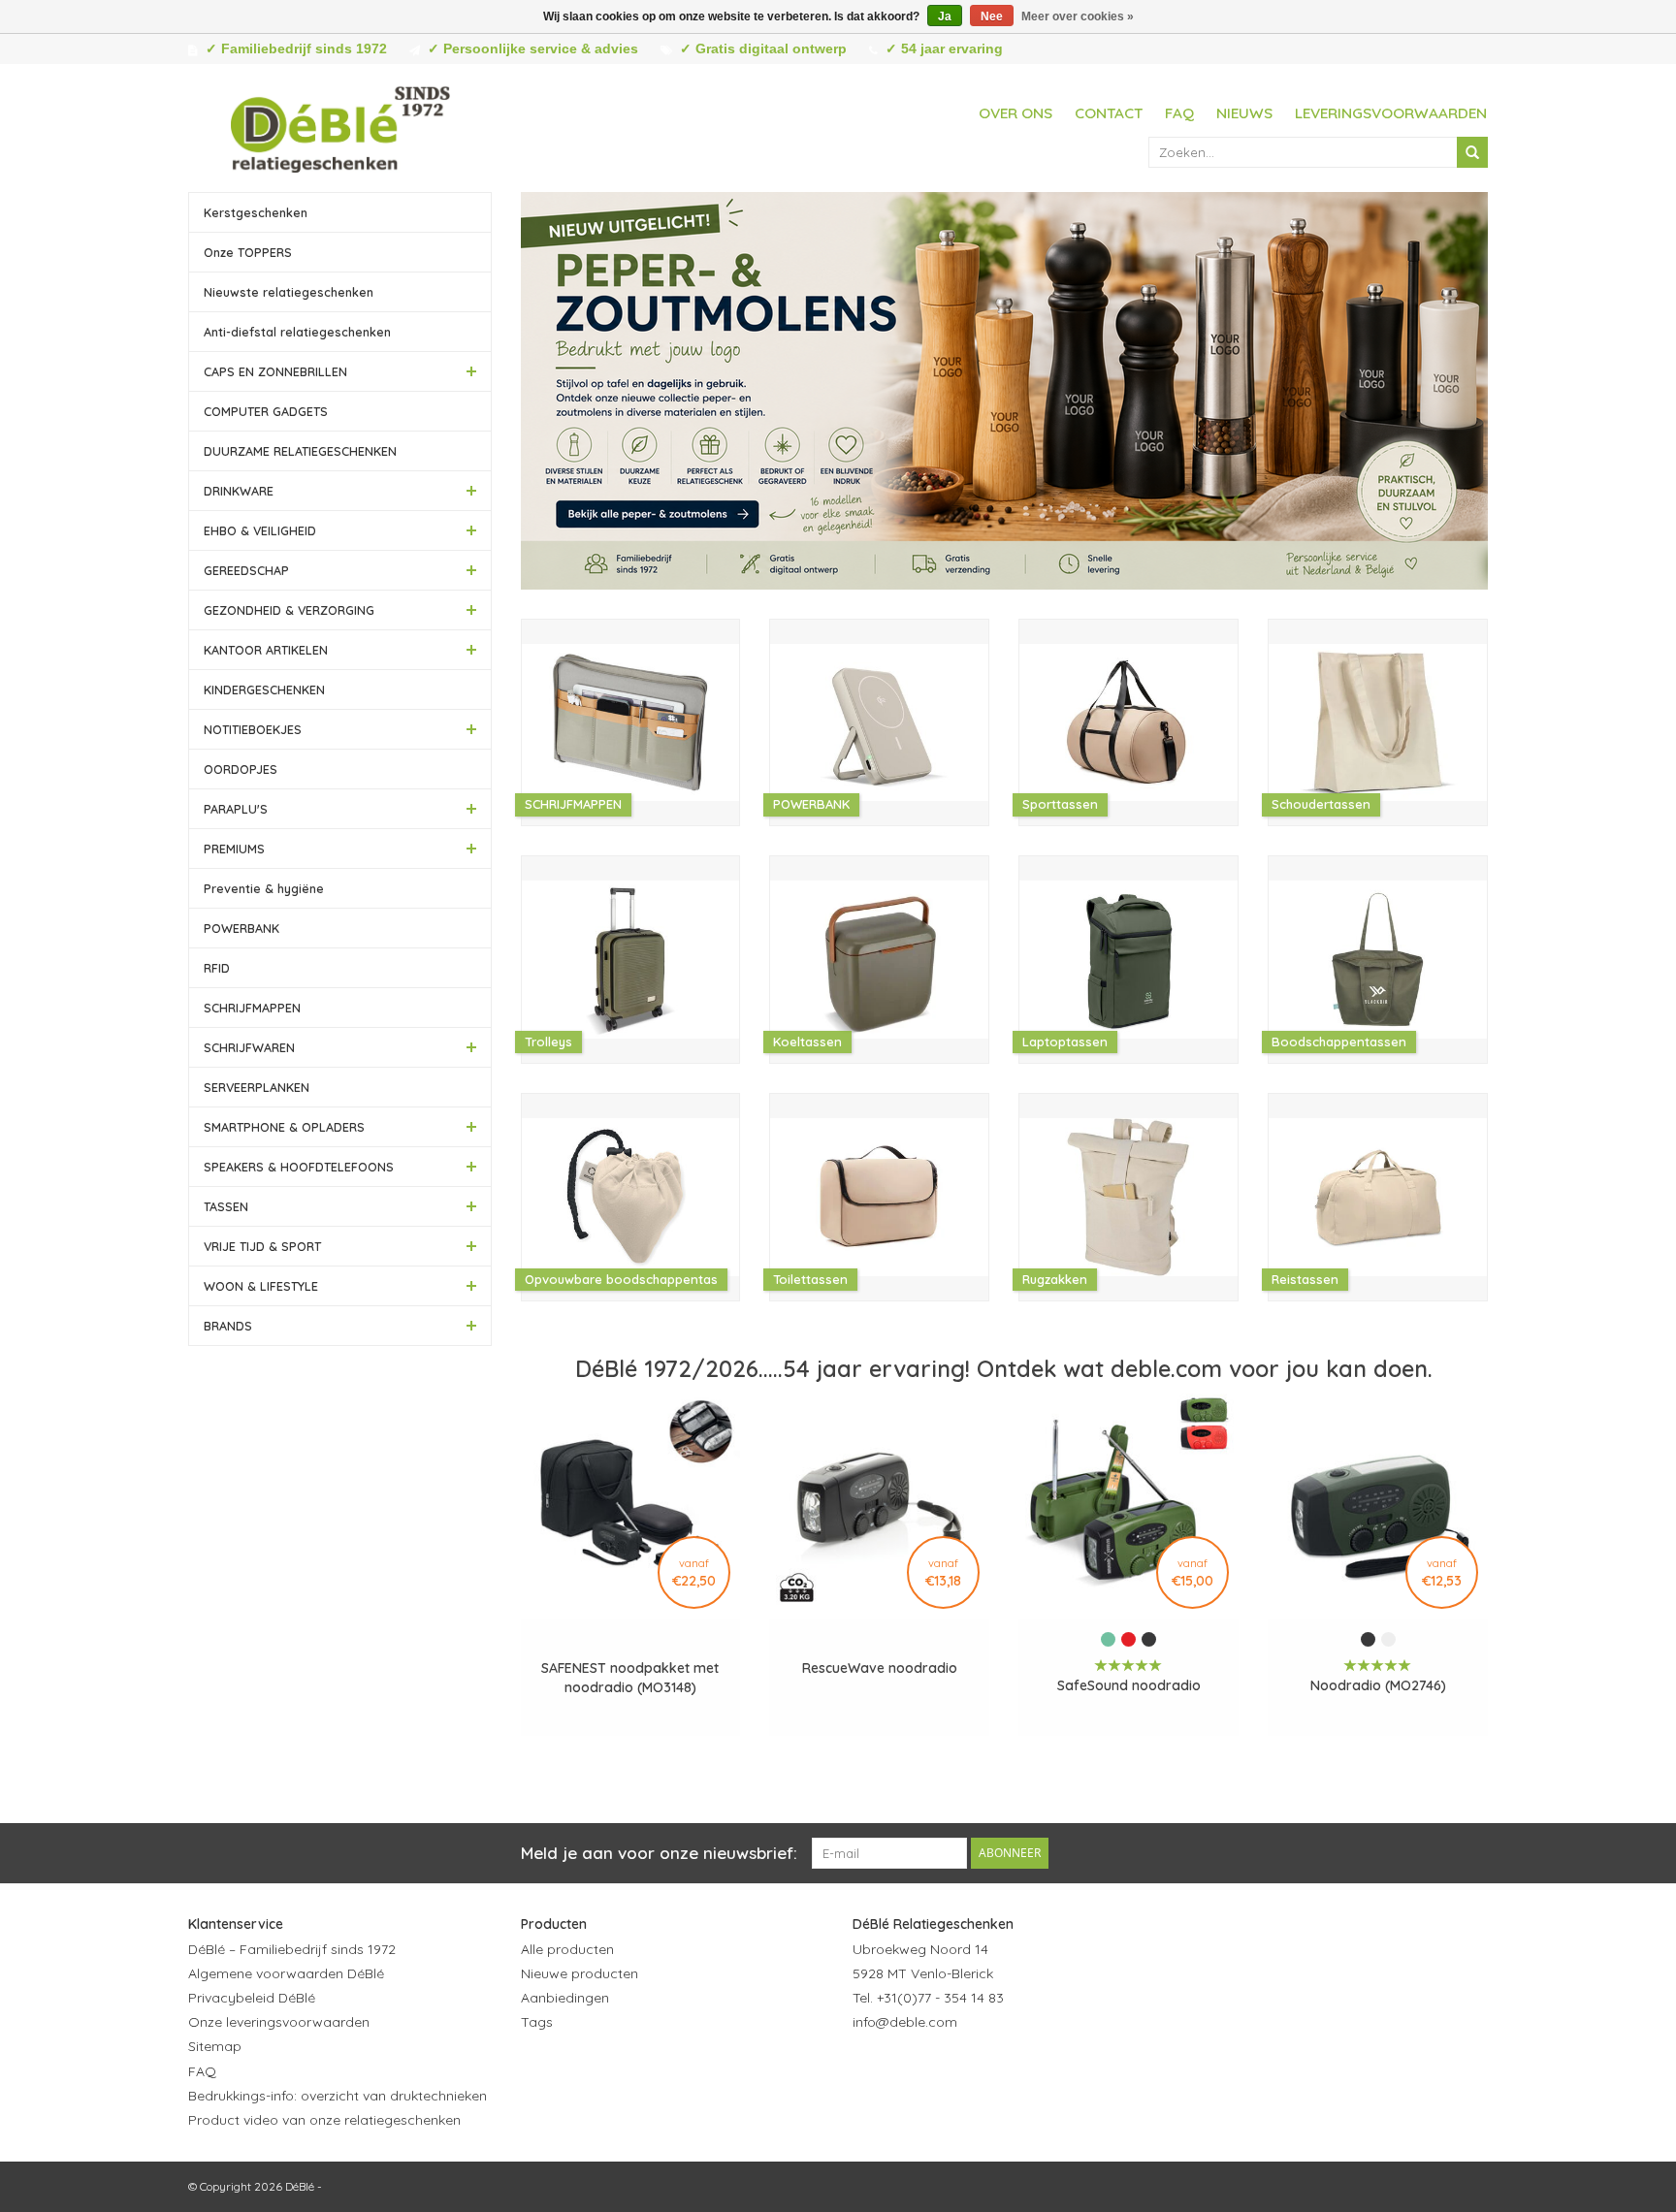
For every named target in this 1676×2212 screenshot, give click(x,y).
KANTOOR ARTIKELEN (266, 650)
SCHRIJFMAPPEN (252, 1008)
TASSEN (226, 1206)
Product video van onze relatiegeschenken (324, 2120)
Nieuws (1244, 113)
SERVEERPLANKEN (257, 1087)
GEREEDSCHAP (246, 570)
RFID (217, 968)
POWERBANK (242, 928)
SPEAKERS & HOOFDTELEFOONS (299, 1167)
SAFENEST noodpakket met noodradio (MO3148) (630, 1678)
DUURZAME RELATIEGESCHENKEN (300, 451)
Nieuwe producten (580, 1973)
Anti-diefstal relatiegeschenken (297, 332)
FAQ (1179, 113)
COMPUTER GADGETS (266, 411)
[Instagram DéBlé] (973, 2069)
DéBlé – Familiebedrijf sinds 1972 (292, 1949)
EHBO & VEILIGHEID (260, 530)
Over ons (1015, 113)
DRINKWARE (239, 491)
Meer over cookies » (1078, 16)
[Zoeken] (1472, 152)
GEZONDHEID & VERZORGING (289, 610)
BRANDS (228, 1326)
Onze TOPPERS (248, 252)
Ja (945, 16)
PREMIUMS (234, 849)
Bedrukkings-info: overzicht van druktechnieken (338, 2096)
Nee (992, 16)
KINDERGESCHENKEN (264, 689)
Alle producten (567, 1949)
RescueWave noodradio (880, 1668)
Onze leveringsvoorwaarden (279, 2022)
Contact (1109, 113)
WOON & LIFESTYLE (261, 1286)
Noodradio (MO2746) (1378, 1685)
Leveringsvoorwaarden (1391, 113)
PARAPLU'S (236, 809)
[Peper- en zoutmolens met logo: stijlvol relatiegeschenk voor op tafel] (1005, 391)
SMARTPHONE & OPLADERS (284, 1127)
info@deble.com (905, 2022)
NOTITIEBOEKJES (253, 729)
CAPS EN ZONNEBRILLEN (275, 371)
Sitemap (215, 2046)
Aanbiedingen (565, 1998)
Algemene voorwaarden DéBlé (286, 1973)
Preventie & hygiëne (264, 888)
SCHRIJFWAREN (249, 1047)
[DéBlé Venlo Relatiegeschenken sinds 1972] (340, 126)
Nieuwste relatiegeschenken (289, 292)
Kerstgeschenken (256, 212)
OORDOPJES (241, 769)
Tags (537, 2022)
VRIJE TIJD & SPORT (262, 1246)
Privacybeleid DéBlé (252, 1998)
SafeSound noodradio (1129, 1685)
